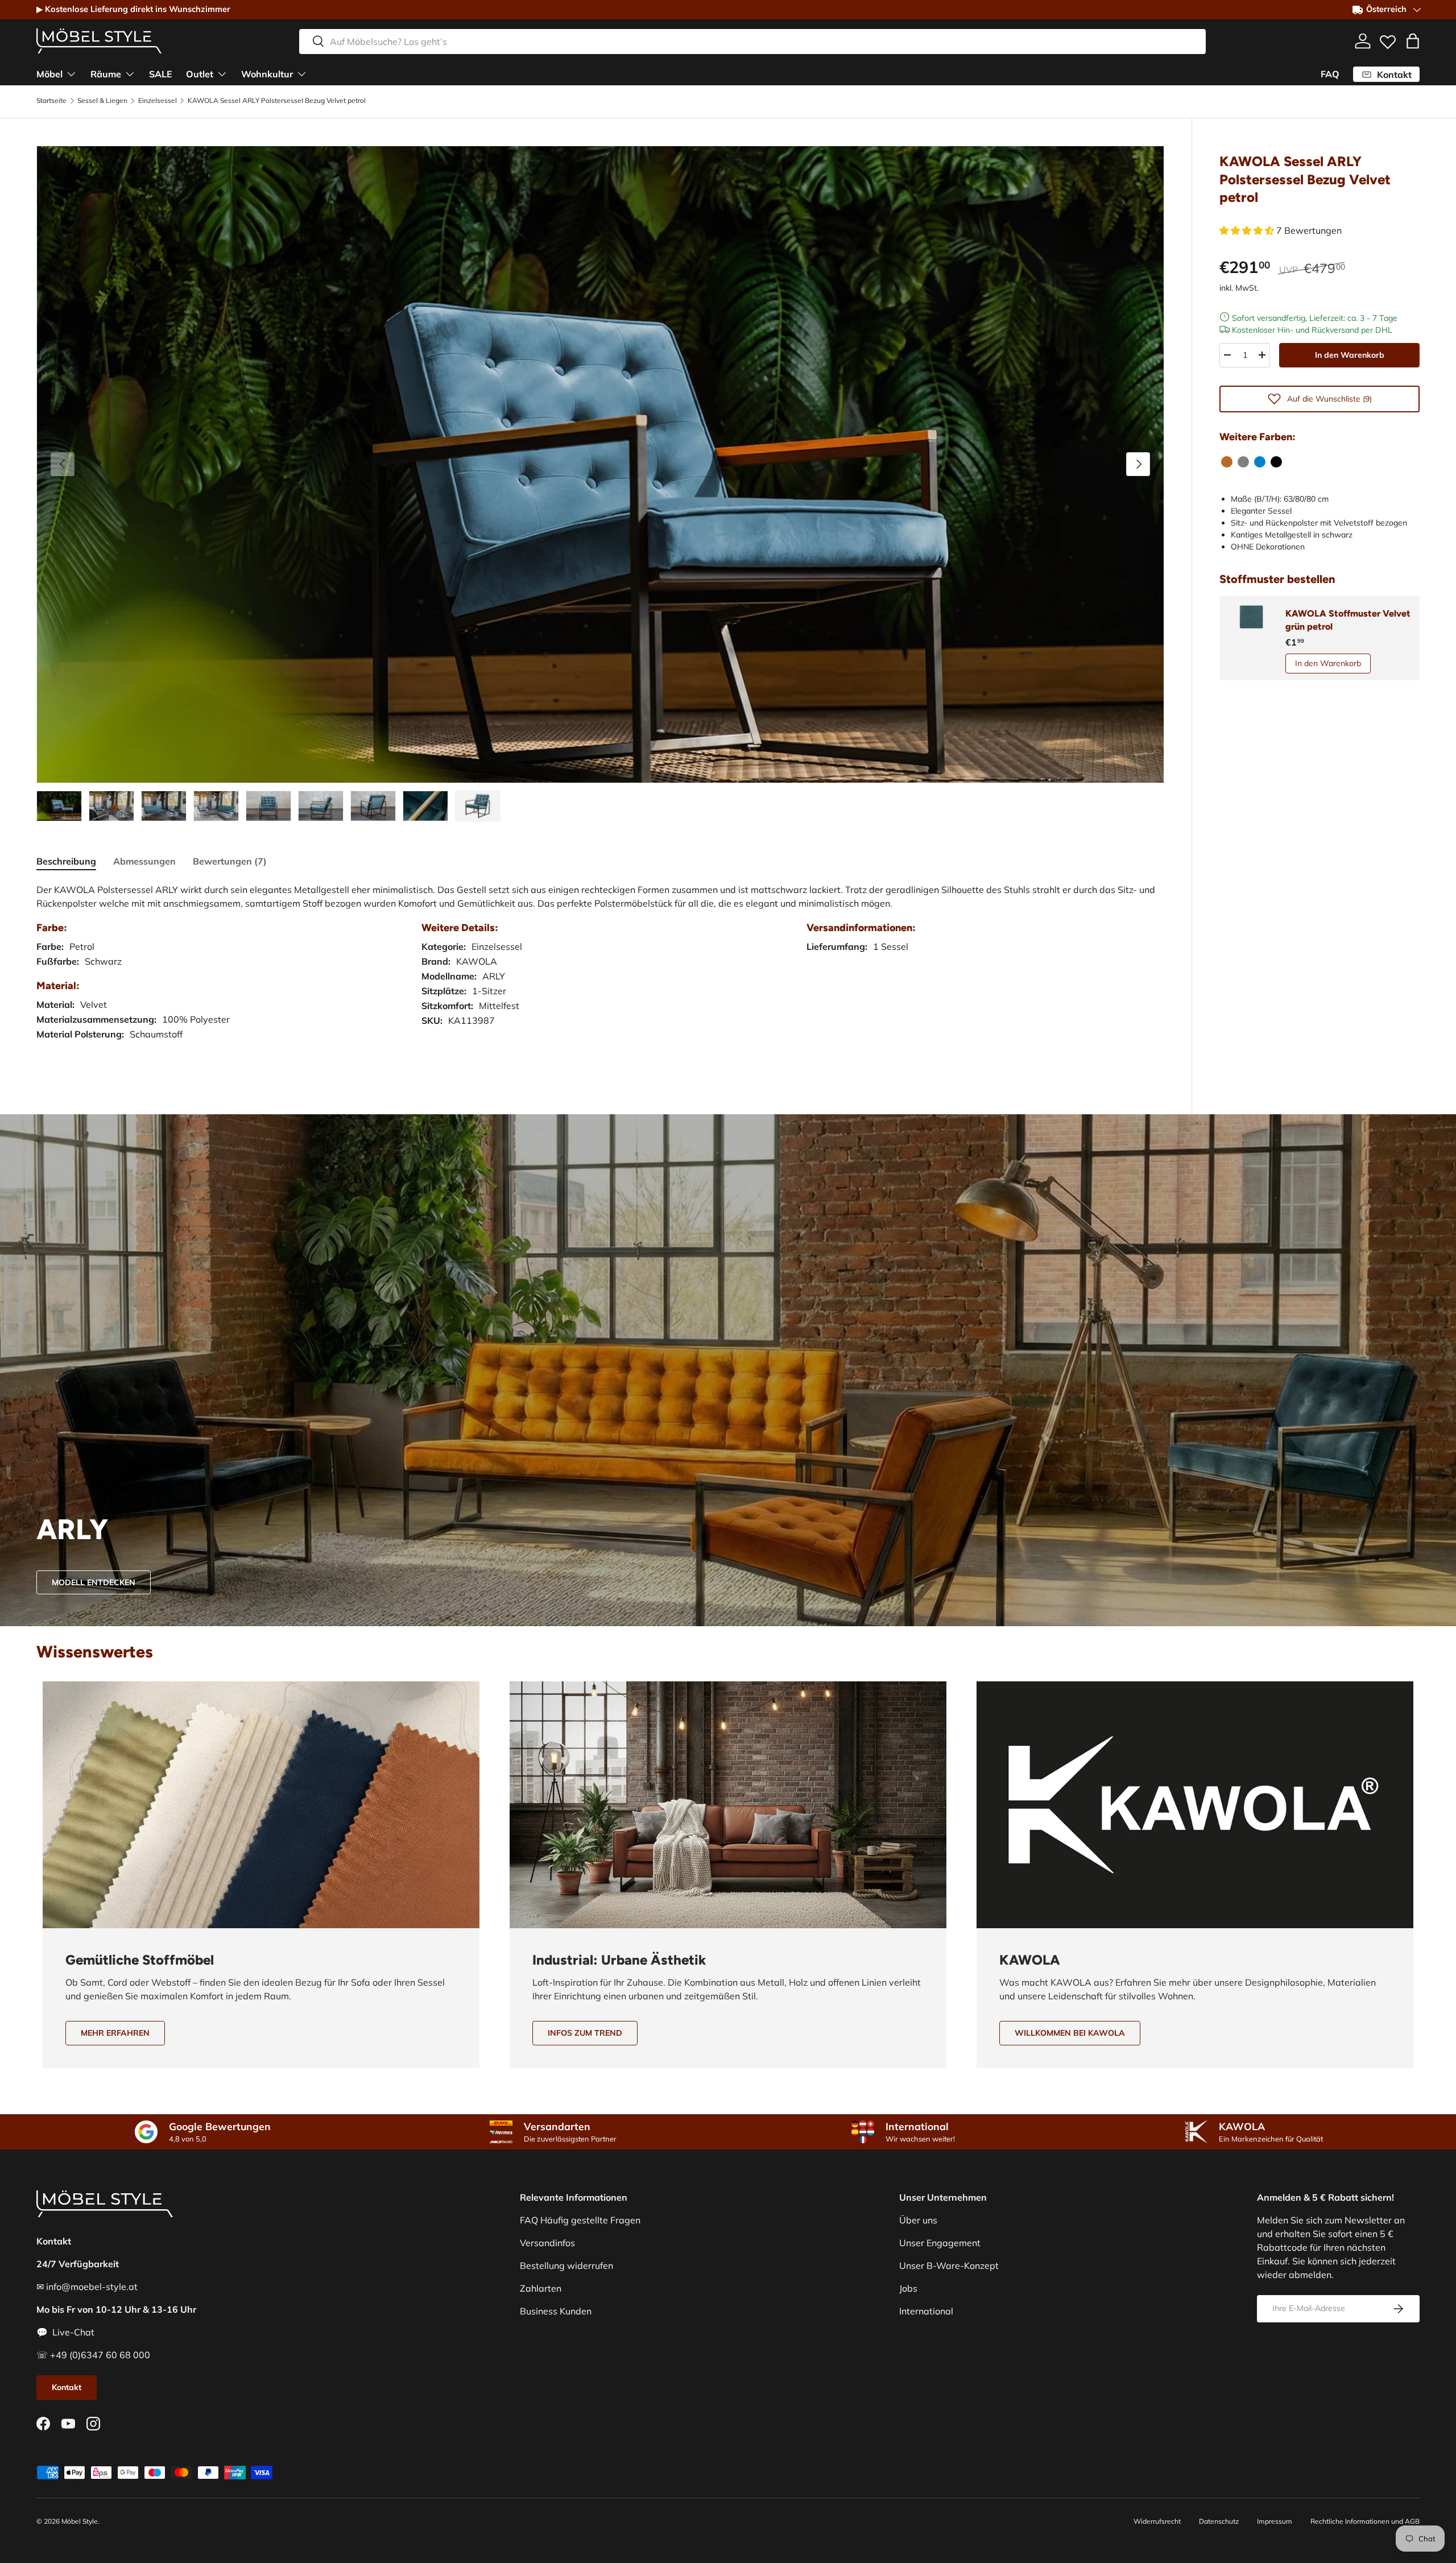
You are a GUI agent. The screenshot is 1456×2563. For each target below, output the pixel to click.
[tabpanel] (600, 973)
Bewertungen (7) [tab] (230, 861)
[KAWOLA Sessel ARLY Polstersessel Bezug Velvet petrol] (1260, 462)
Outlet (200, 73)
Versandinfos (547, 2243)
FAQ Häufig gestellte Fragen (580, 2220)
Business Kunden (556, 2311)
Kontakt (67, 2387)
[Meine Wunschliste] (1388, 39)
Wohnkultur (267, 73)
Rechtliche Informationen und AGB (1365, 2521)
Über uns (918, 2220)
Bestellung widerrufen (566, 2266)
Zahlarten (541, 2288)
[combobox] (752, 41)
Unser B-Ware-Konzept (949, 2266)
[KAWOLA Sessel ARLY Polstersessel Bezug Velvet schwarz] (1276, 462)
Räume (106, 73)
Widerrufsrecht (1157, 2521)
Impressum (1275, 2521)
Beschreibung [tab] (66, 861)
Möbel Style (80, 2521)
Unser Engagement (940, 2243)
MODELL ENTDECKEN (94, 1582)
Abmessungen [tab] (144, 861)
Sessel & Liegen (102, 101)
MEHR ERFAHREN (115, 2033)
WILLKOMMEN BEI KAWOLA (1070, 2033)
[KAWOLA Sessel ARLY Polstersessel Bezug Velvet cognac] (1227, 462)
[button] (1413, 41)
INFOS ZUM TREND (585, 2033)
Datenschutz (1219, 2521)
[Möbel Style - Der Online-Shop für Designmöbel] (99, 41)
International (926, 2311)
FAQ (1330, 74)
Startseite (51, 101)
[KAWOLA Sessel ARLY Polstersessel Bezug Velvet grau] (1243, 462)
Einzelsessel (158, 101)
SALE (161, 73)
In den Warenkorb (1350, 354)
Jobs (908, 2288)
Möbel (49, 73)
